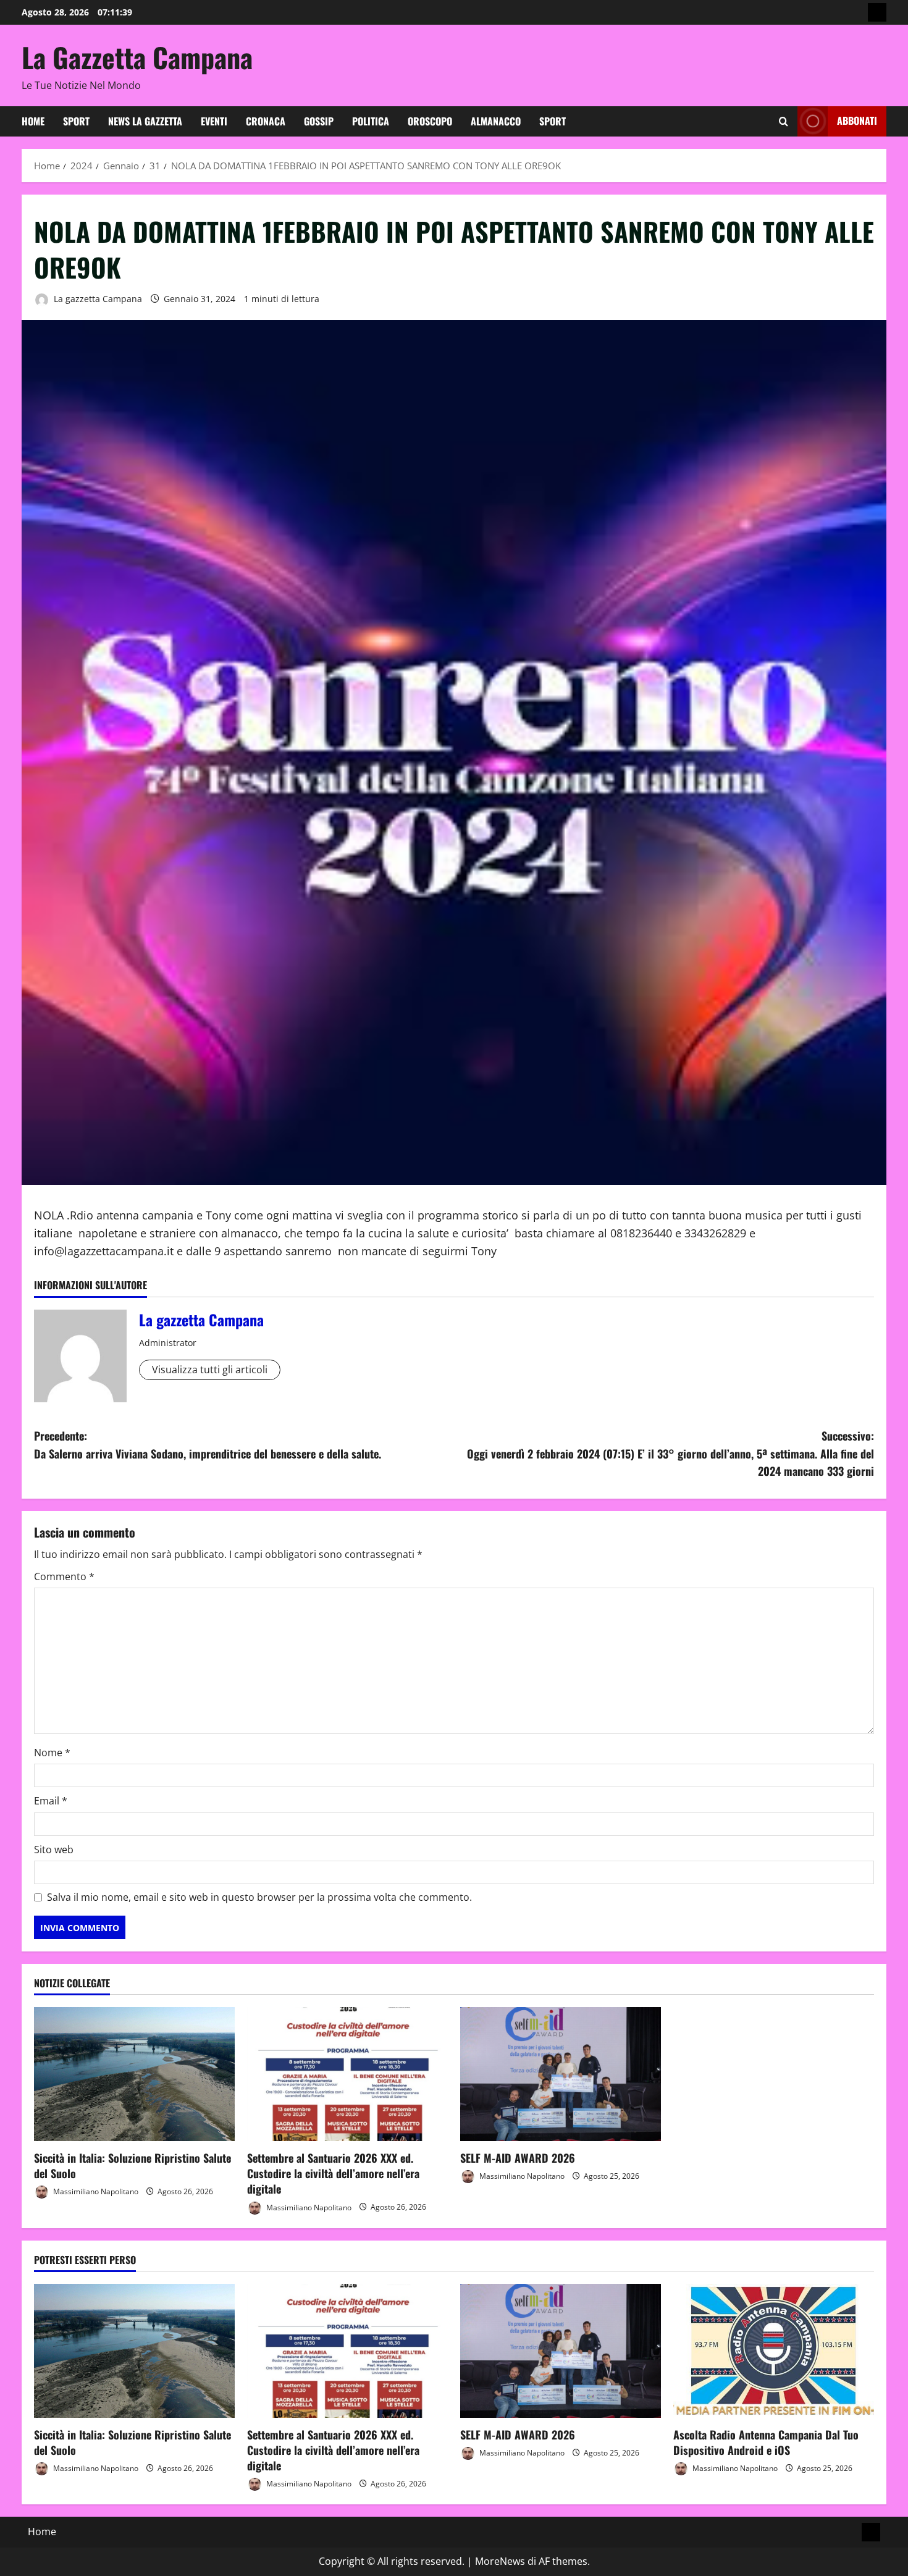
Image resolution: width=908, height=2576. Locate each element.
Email (51, 1801)
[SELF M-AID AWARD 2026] (561, 2074)
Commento (64, 1576)
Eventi (214, 121)
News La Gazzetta (145, 121)
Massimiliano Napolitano (95, 2191)
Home (33, 121)
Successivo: (670, 1454)
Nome (52, 1753)
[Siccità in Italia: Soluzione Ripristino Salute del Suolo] (134, 2074)
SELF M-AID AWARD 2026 (518, 2158)
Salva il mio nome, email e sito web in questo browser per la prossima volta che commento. (259, 1897)
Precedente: (208, 1445)
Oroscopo (430, 121)
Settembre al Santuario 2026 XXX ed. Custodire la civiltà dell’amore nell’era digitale (333, 2173)
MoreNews (500, 2561)
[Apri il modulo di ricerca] (784, 121)
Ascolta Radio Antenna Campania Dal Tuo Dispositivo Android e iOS (766, 2442)
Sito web (54, 1850)
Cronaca (266, 121)
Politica (371, 121)
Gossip (319, 121)
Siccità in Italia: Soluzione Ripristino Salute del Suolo (132, 2166)
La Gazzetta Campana (137, 57)
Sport (76, 121)
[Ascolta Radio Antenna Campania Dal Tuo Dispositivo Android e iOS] (774, 2351)
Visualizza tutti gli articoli (210, 1370)
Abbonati (857, 120)
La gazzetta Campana (97, 299)
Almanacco (496, 121)
